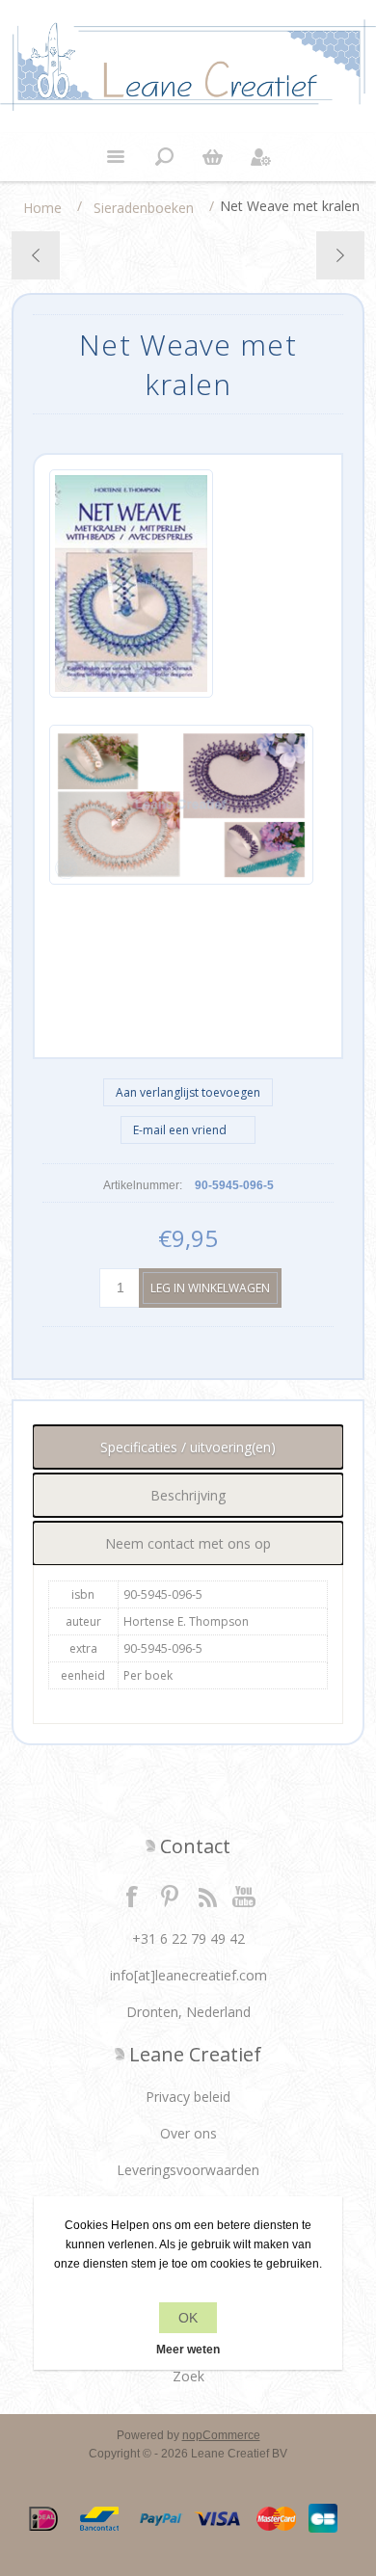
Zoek (188, 2376)
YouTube (245, 1896)
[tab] (188, 1447)
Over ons (188, 2133)
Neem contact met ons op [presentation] (188, 1543)
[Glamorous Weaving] (36, 255)
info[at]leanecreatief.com (188, 1975)
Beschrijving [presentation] (188, 1495)
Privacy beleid (188, 2097)
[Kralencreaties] (340, 255)
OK (188, 2318)
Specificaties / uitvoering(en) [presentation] (188, 1447)
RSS (207, 1896)
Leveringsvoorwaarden (188, 2170)
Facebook (132, 1896)
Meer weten (188, 2350)
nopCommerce (221, 2435)
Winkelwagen (212, 157)
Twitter (170, 1896)
